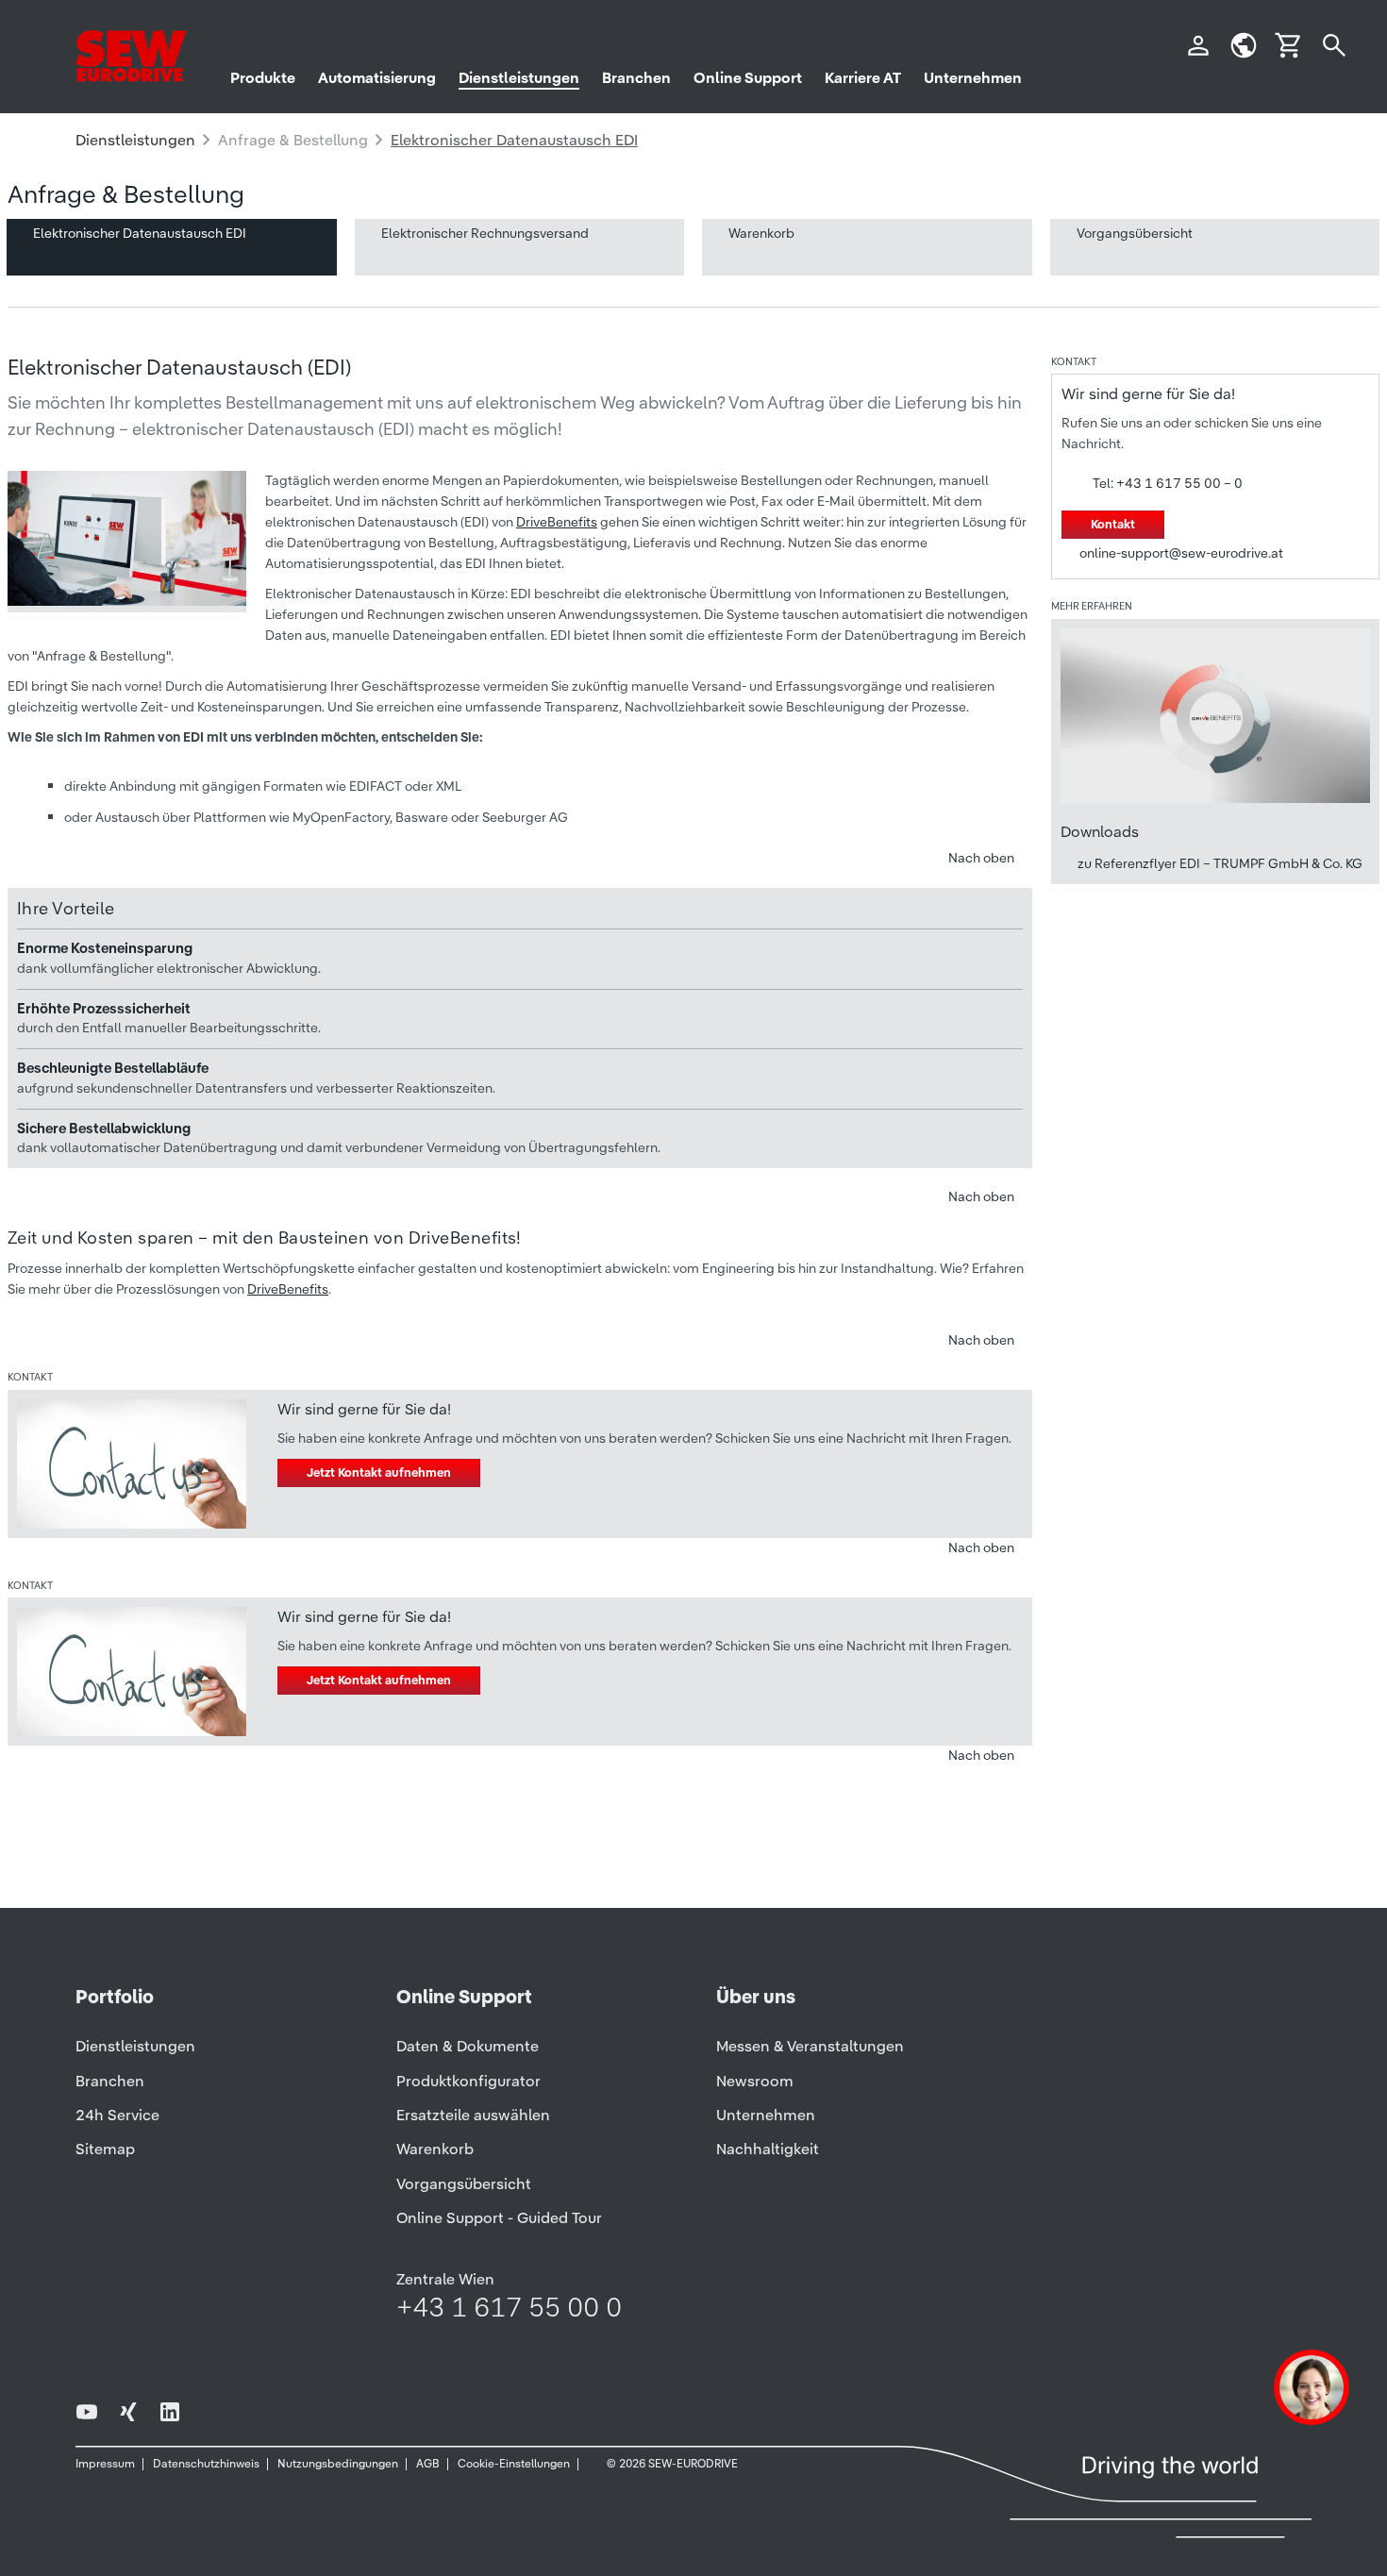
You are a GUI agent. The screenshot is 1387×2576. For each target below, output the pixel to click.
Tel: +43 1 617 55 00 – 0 (1168, 483)
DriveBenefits (557, 522)
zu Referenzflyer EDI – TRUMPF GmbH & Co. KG (1220, 863)
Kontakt (1113, 524)
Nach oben (981, 858)
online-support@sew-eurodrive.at (1181, 553)
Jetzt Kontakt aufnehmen (379, 1472)
